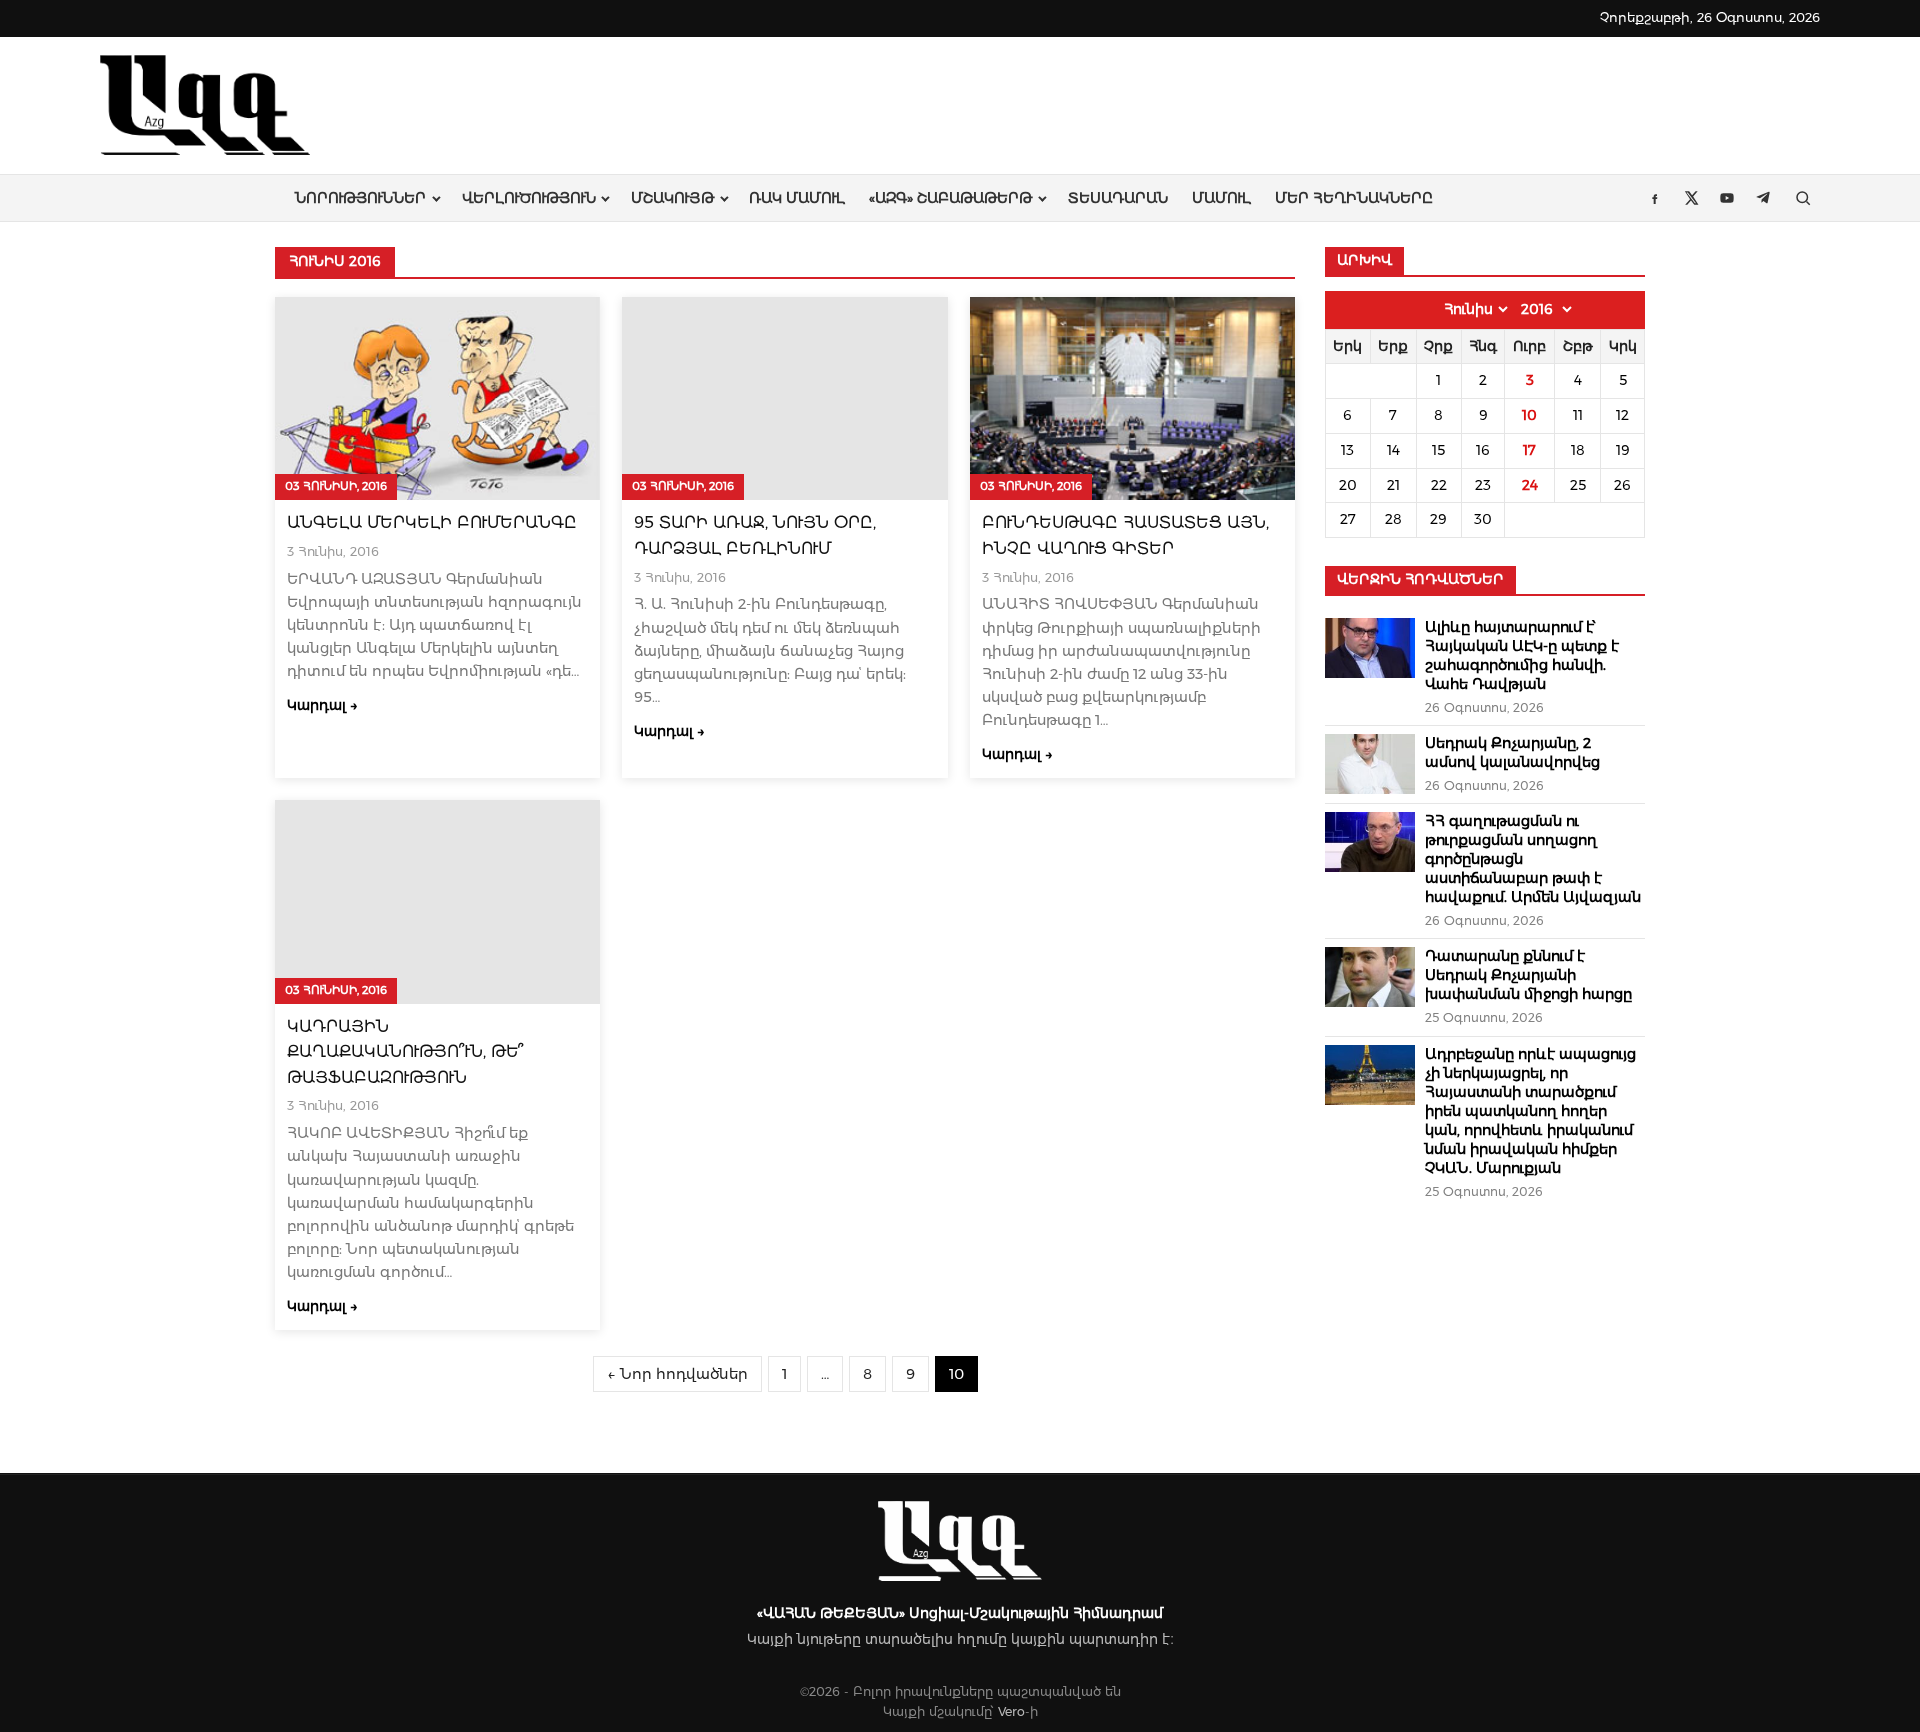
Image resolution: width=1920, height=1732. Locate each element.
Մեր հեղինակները (1354, 198)
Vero (1011, 1711)
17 (1529, 450)
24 (1530, 485)
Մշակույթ (672, 198)
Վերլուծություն (529, 198)
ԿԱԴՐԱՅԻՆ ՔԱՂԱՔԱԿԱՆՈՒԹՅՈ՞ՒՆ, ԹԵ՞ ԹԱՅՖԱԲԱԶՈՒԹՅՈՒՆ (405, 1052)
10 (1529, 415)
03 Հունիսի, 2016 (336, 486)
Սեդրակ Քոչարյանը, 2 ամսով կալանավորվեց (1512, 752)
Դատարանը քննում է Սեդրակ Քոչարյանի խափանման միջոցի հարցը (1528, 975)
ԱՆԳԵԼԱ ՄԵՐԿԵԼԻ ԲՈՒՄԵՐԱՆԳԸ (432, 522)
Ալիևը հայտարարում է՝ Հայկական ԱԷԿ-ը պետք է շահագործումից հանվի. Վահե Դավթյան (1522, 655)
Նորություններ (360, 198)
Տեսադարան (1118, 198)
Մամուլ (1221, 198)
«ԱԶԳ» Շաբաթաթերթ (950, 198)
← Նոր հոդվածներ (677, 1374)
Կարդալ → (322, 705)
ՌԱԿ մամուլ (797, 198)
